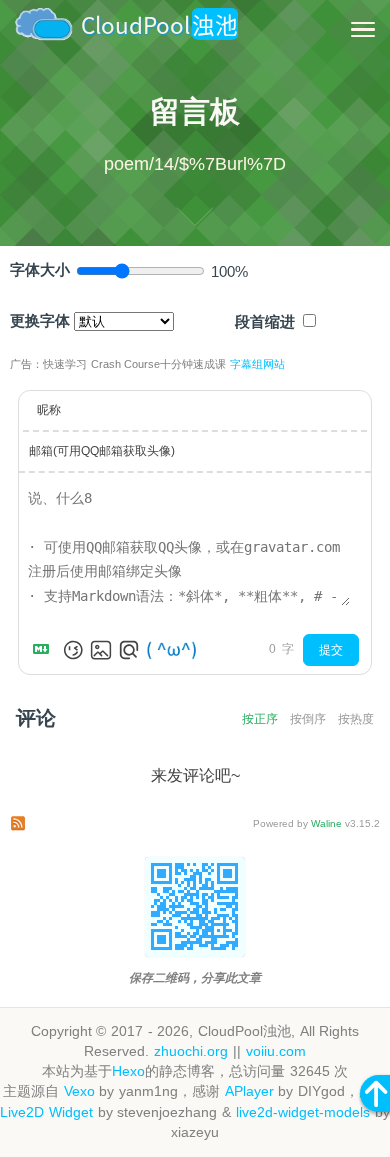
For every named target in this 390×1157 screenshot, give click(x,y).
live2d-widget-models (303, 1112)
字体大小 (40, 270)
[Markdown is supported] (45, 650)
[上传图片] (101, 650)
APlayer (249, 1091)
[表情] (73, 650)
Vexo (79, 1091)
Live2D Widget (46, 1112)
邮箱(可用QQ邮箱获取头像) (102, 451)
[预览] (129, 650)
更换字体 (40, 321)
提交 (331, 650)
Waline (326, 823)
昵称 (49, 410)
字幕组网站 (257, 364)
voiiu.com (276, 1051)
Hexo (128, 1071)
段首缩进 (265, 322)
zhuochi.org (191, 1051)
